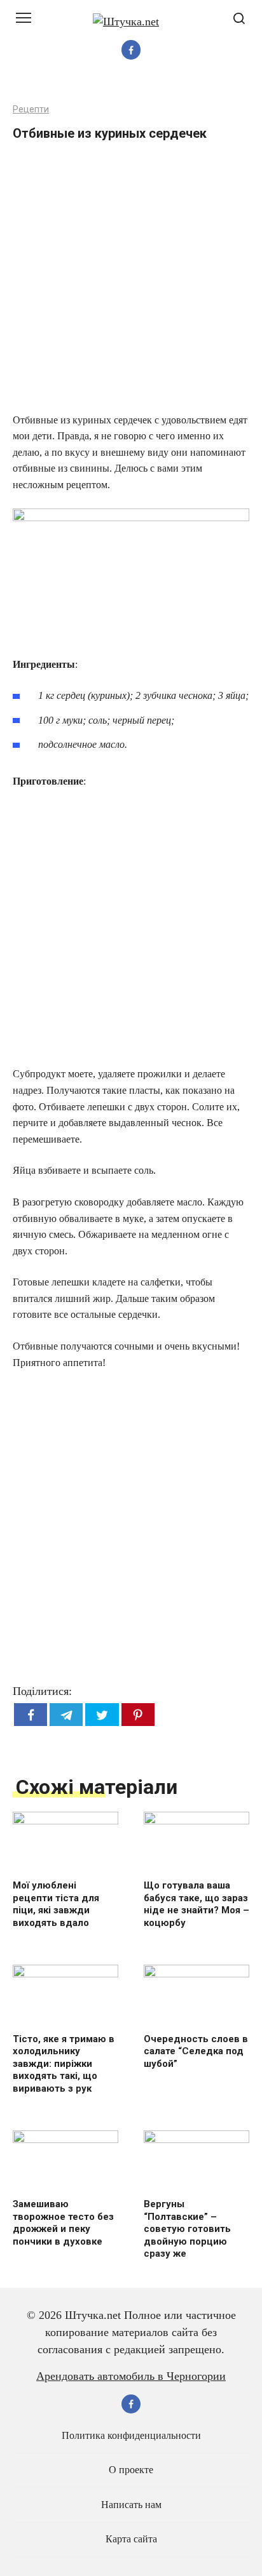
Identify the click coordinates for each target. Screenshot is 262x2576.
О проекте (131, 2470)
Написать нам (131, 2505)
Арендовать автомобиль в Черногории (131, 2376)
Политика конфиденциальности (131, 2436)
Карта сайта (131, 2539)
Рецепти (31, 110)
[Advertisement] (131, 281)
